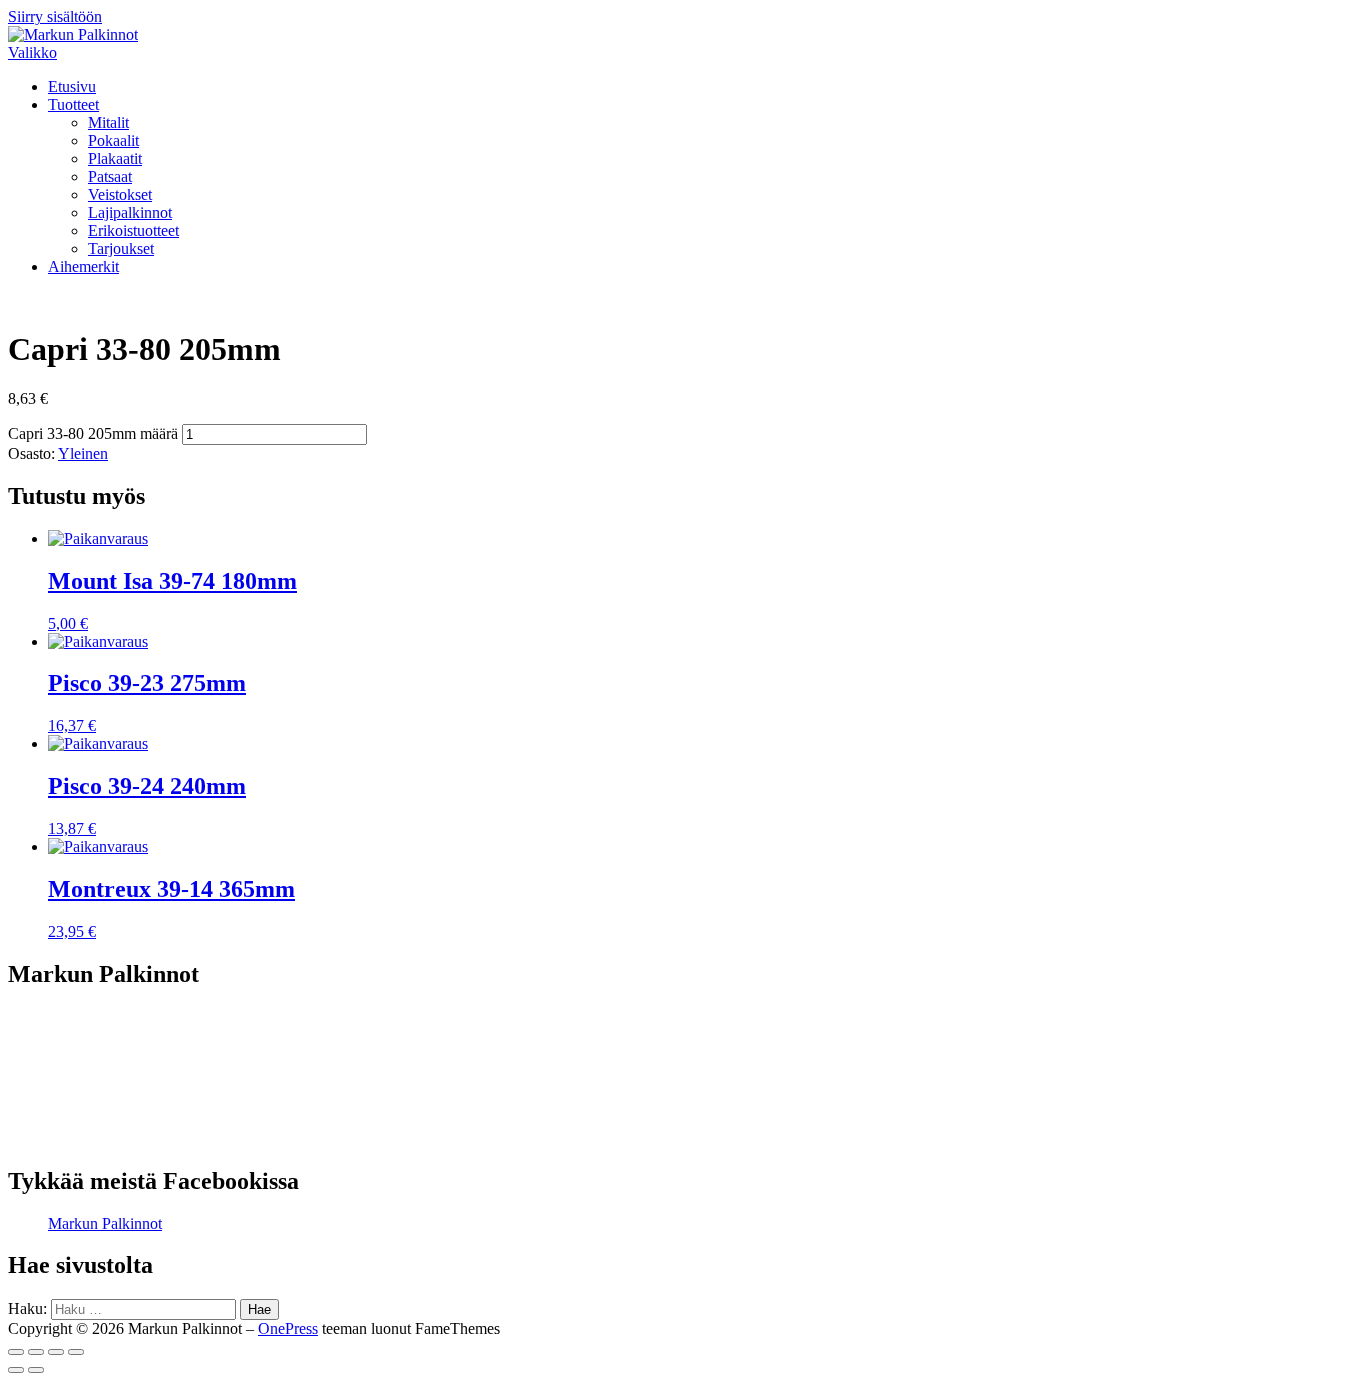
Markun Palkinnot (105, 1223)
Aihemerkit (83, 266)
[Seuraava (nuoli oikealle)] (36, 1370)
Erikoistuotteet (133, 230)
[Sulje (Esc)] (16, 1352)
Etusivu (72, 86)
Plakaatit (115, 158)
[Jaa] (36, 1352)
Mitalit (108, 122)
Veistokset (120, 194)
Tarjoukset (121, 248)
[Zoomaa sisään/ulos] (76, 1352)
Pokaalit (113, 140)
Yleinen (83, 453)
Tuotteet (73, 104)
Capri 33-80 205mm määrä (93, 433)
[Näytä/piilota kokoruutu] (56, 1352)
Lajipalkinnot (130, 212)
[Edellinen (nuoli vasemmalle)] (16, 1370)
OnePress (288, 1328)
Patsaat (110, 176)
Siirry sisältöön (55, 16)
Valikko (32, 52)
